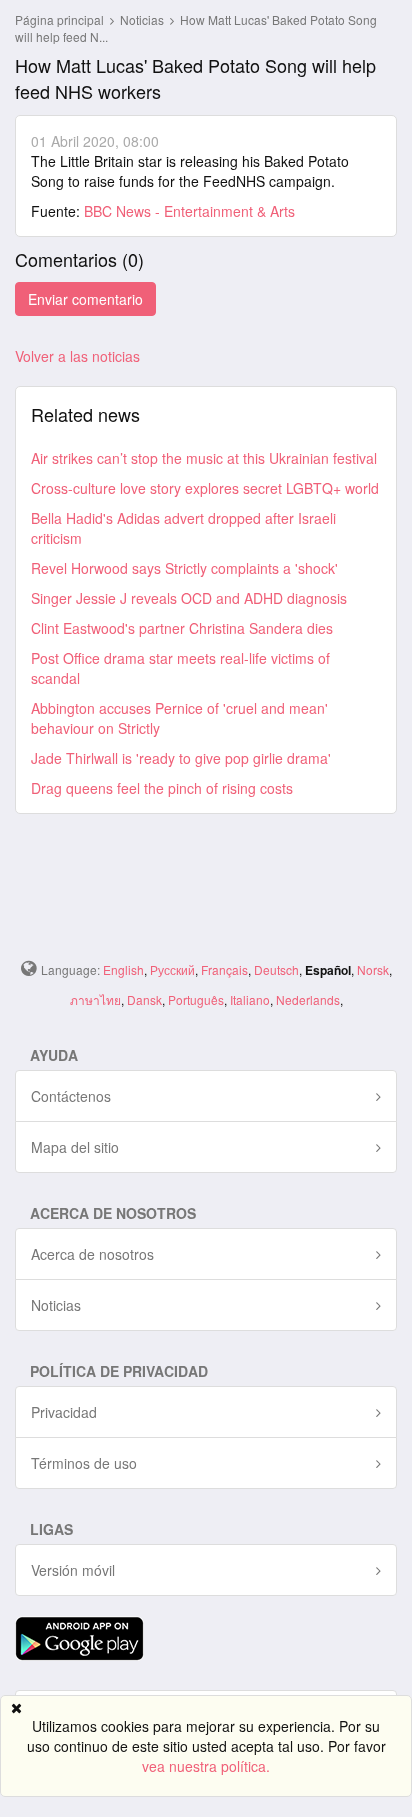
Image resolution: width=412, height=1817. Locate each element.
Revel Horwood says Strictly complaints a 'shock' (184, 568)
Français (224, 969)
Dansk (144, 999)
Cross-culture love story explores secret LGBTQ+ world (205, 488)
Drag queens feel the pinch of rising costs (162, 788)
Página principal (59, 19)
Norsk (373, 969)
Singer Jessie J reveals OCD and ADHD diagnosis (189, 598)
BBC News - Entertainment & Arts (189, 211)
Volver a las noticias (77, 356)
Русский (172, 969)
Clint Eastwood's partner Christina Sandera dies (182, 628)
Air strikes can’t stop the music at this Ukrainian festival (204, 458)
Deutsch (276, 969)
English (123, 969)
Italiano (250, 999)
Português (196, 999)
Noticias (143, 19)
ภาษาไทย (95, 999)
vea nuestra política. (206, 1766)
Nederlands (308, 999)
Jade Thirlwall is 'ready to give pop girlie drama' (181, 758)
